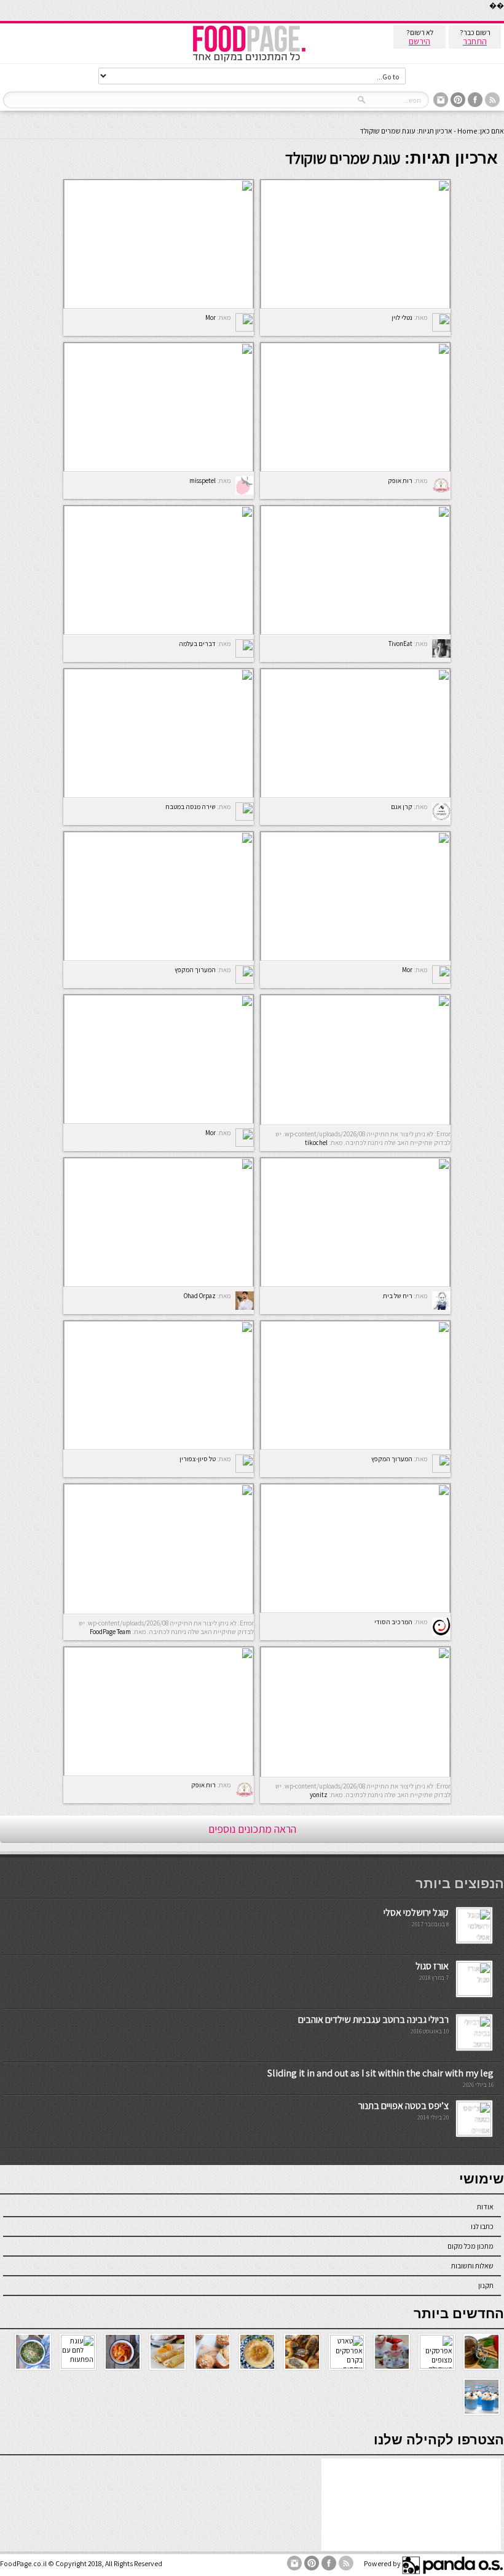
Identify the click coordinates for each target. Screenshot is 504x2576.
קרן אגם (402, 807)
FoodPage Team (110, 1632)
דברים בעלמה (197, 644)
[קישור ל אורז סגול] (474, 1993)
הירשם (419, 41)
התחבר (475, 41)
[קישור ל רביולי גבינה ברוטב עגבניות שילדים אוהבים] (474, 2047)
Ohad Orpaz (200, 1296)
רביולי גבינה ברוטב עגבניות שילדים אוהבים (373, 2020)
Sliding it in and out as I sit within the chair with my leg (380, 2073)
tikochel (316, 1142)
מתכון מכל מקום (471, 2246)
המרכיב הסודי (393, 1622)
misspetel (203, 481)
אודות (485, 2207)
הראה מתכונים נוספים (252, 1829)
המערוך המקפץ (195, 970)
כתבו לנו (482, 2226)
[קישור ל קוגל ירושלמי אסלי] (474, 1940)
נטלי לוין (402, 317)
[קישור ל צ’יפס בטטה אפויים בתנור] (474, 2133)
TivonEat (400, 644)
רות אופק (400, 481)
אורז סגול (432, 1966)
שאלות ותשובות (472, 2266)
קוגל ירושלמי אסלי (416, 1912)
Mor (211, 317)
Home (467, 131)
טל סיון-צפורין (198, 1459)
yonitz (319, 1795)
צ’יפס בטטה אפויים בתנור (404, 2106)
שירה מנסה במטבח (191, 807)
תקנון (486, 2285)
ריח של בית (398, 1296)
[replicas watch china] (503, 18)
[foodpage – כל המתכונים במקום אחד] (249, 61)
